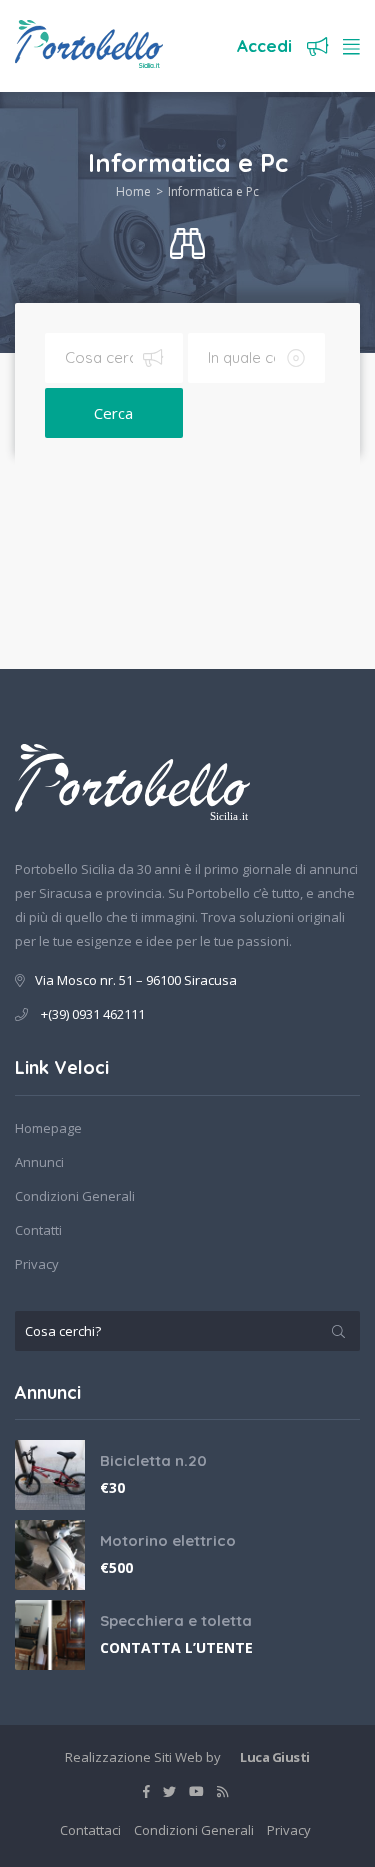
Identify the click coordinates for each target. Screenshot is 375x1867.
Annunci (39, 1162)
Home (133, 191)
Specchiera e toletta (176, 1620)
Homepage (48, 1128)
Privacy (37, 1264)
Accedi (264, 45)
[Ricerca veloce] (187, 244)
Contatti (38, 1230)
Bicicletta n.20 (153, 1460)
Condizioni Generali (75, 1196)
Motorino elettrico (168, 1540)
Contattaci (90, 1830)
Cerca (113, 413)
